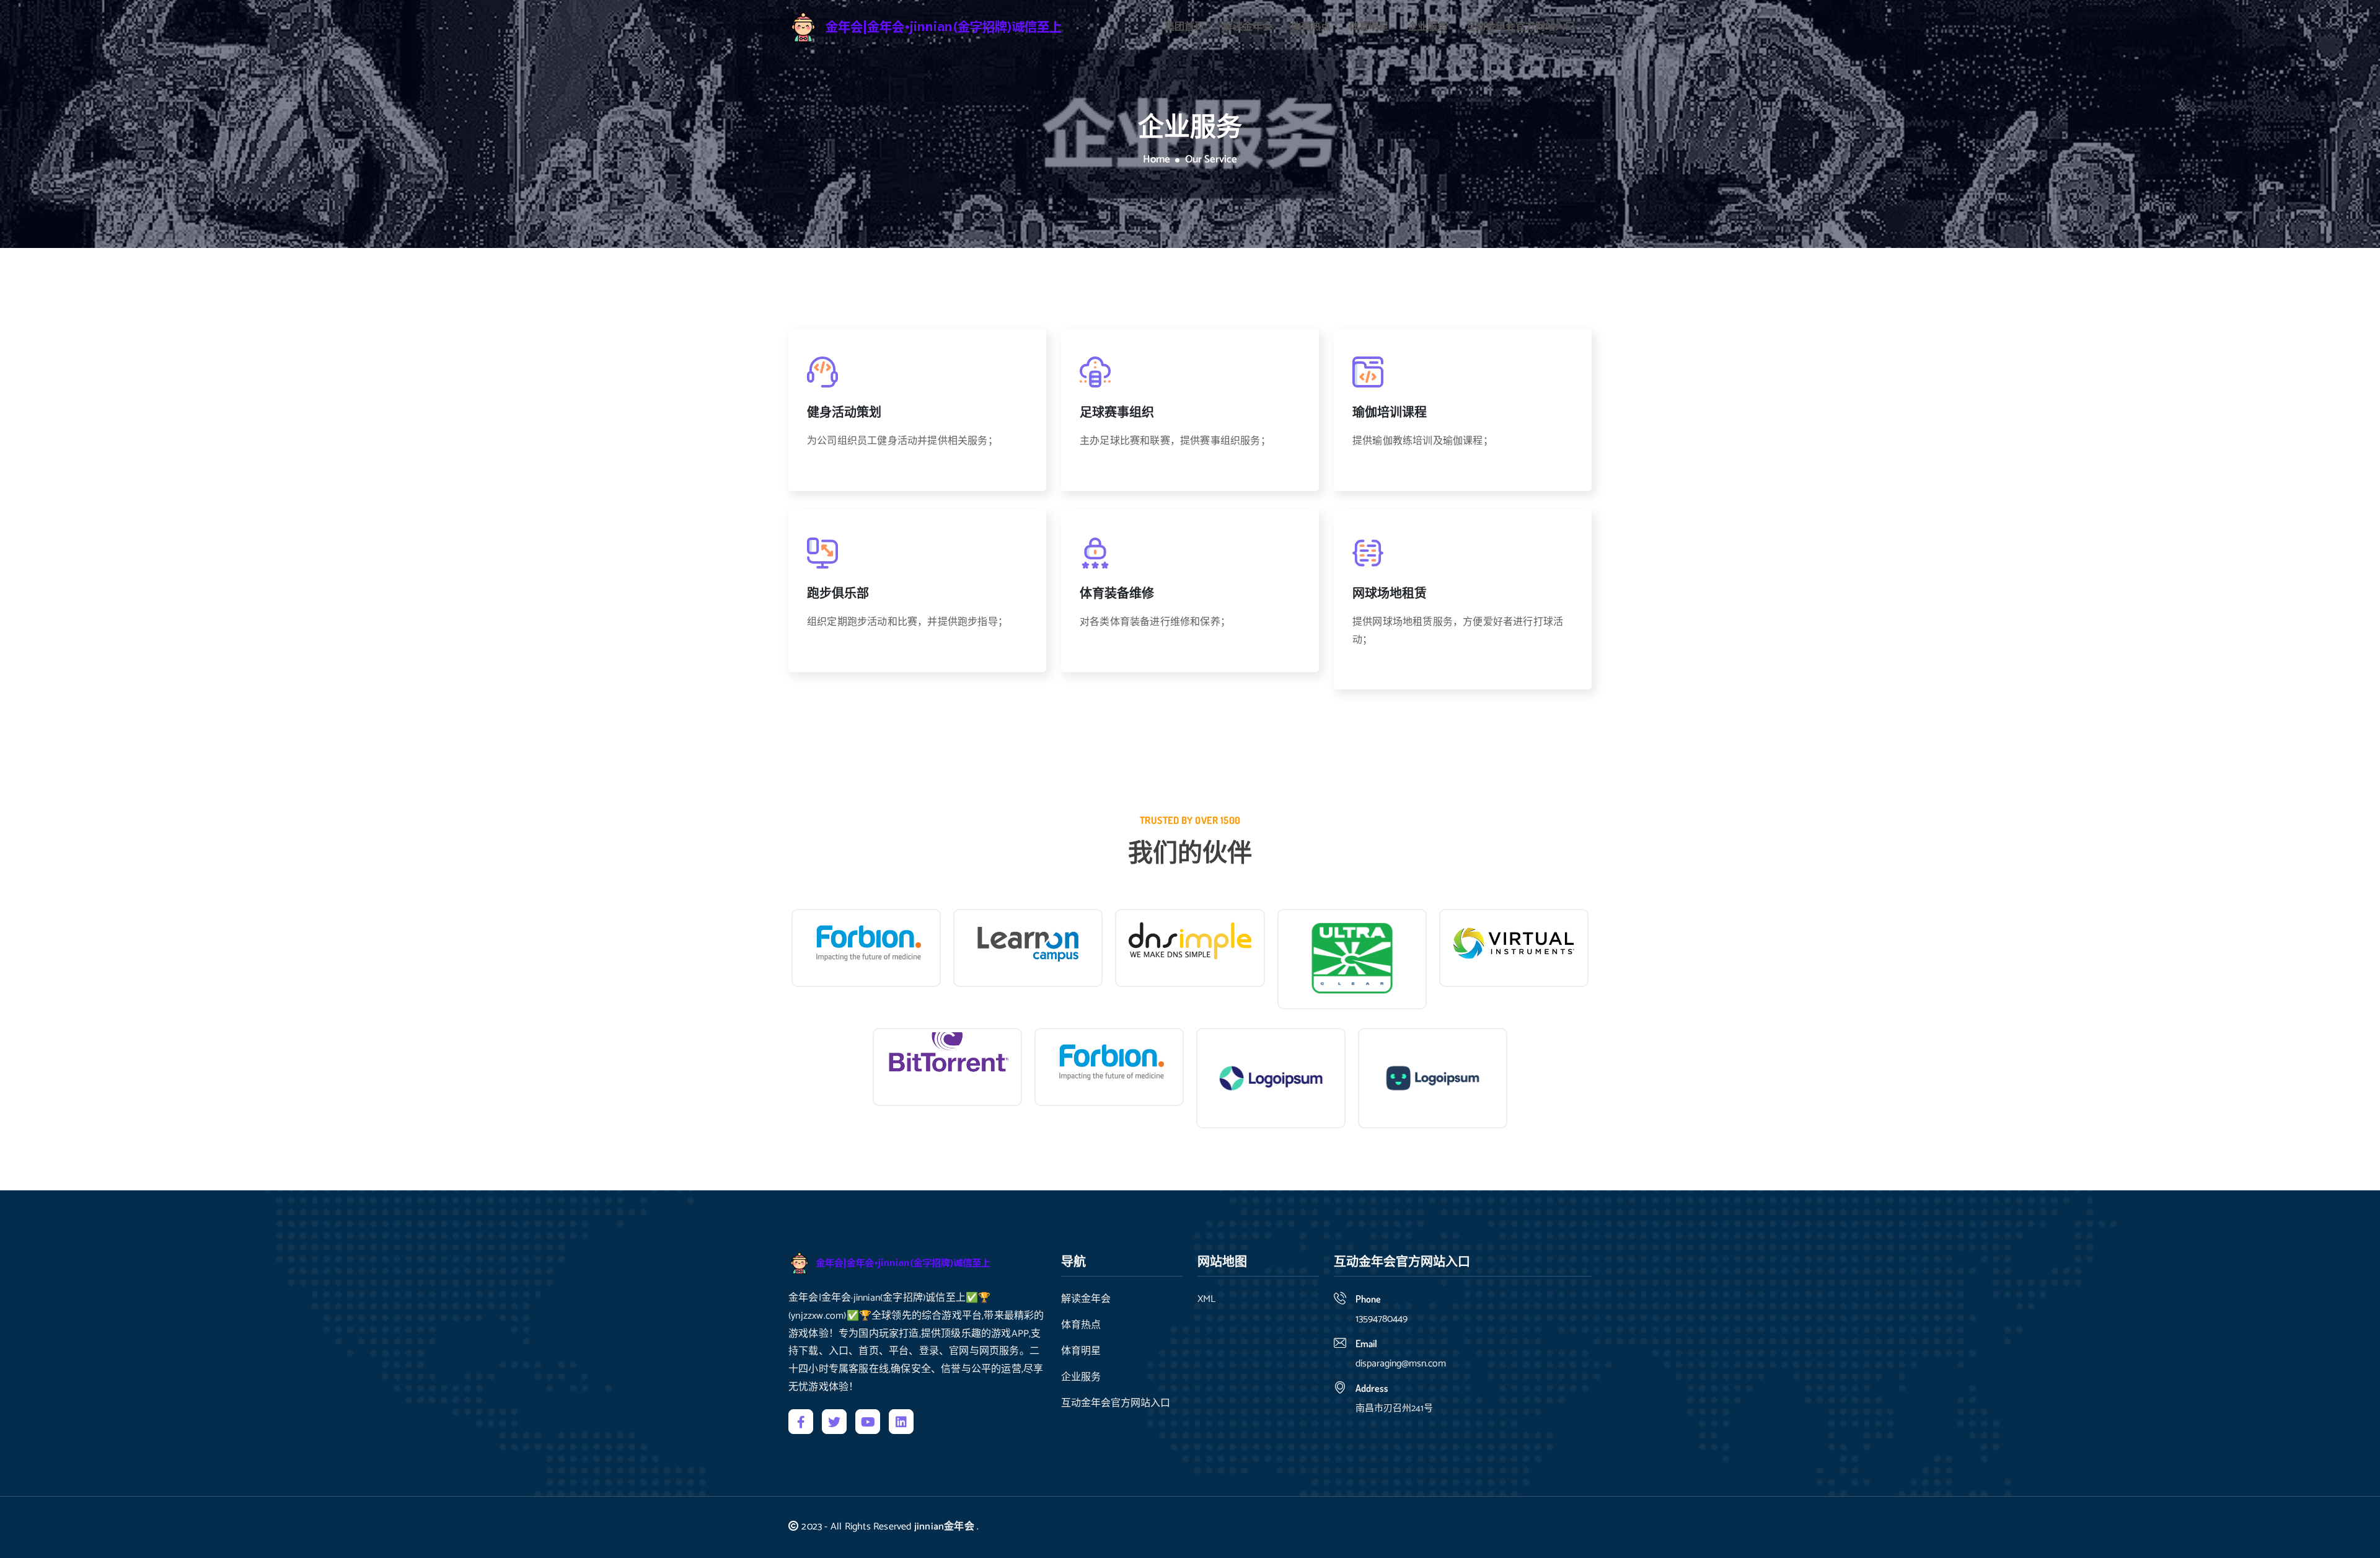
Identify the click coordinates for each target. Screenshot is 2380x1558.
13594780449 (1382, 1319)
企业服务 (1427, 27)
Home (1157, 160)
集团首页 (1184, 27)
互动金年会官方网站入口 (1520, 27)
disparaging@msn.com (1401, 1364)
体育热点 (1311, 27)
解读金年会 (1248, 27)
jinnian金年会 (944, 1527)
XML (1206, 1299)
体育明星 (1369, 27)
